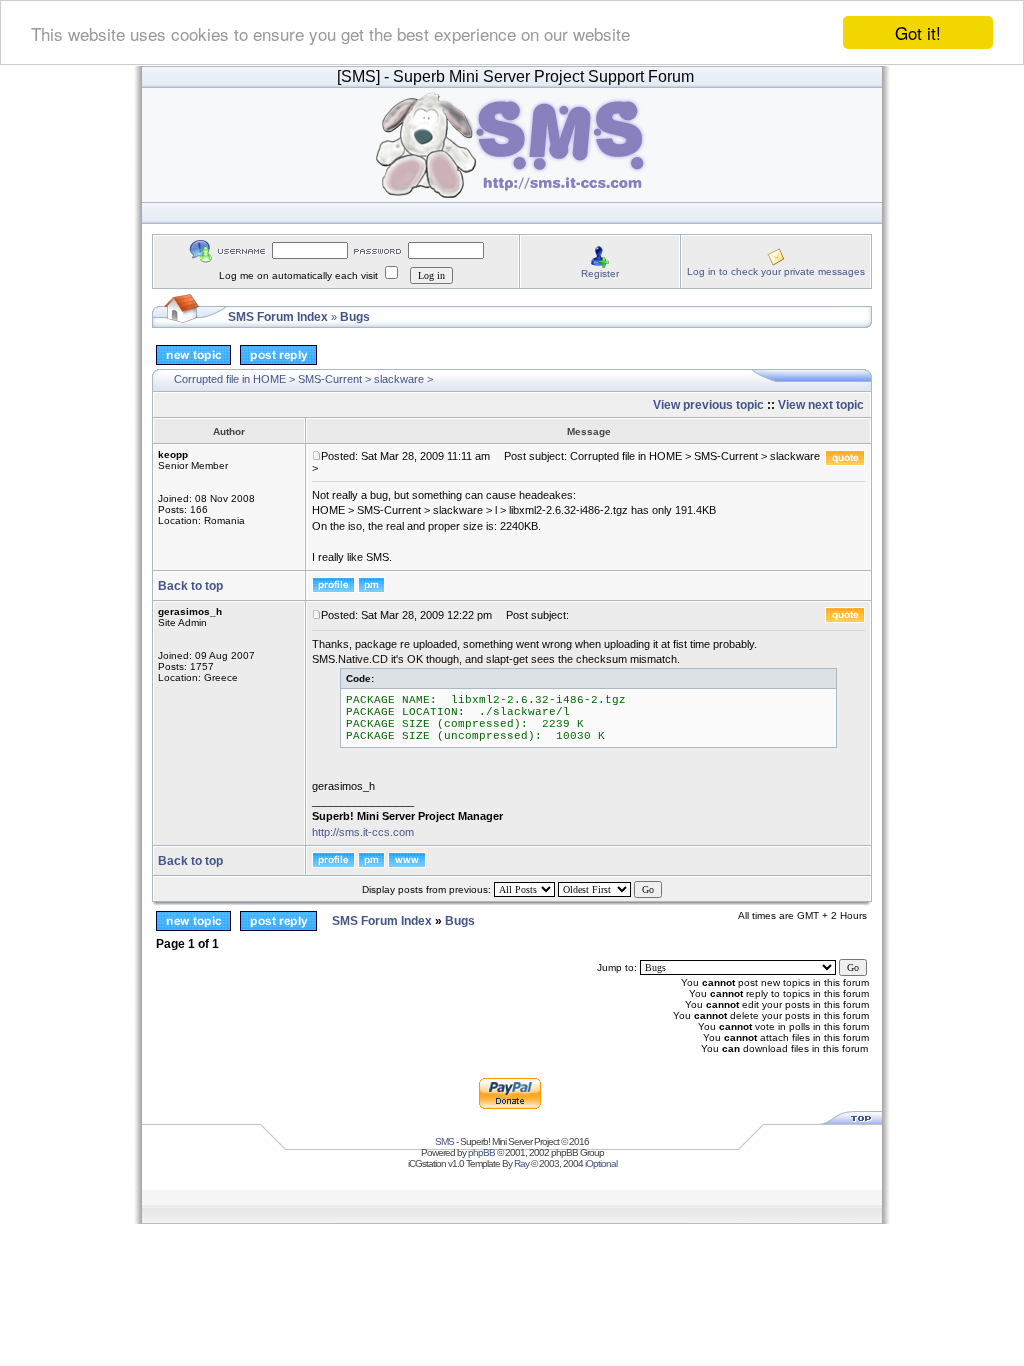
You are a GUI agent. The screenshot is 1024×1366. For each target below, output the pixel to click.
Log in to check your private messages (776, 271)
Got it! (918, 32)
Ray (521, 1163)
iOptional (601, 1163)
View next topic (821, 405)
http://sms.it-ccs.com (363, 832)
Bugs (355, 317)
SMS (444, 1141)
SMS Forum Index (278, 317)
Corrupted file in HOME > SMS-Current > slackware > (303, 379)
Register (600, 273)
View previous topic (708, 405)
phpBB (481, 1152)
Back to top (190, 586)
